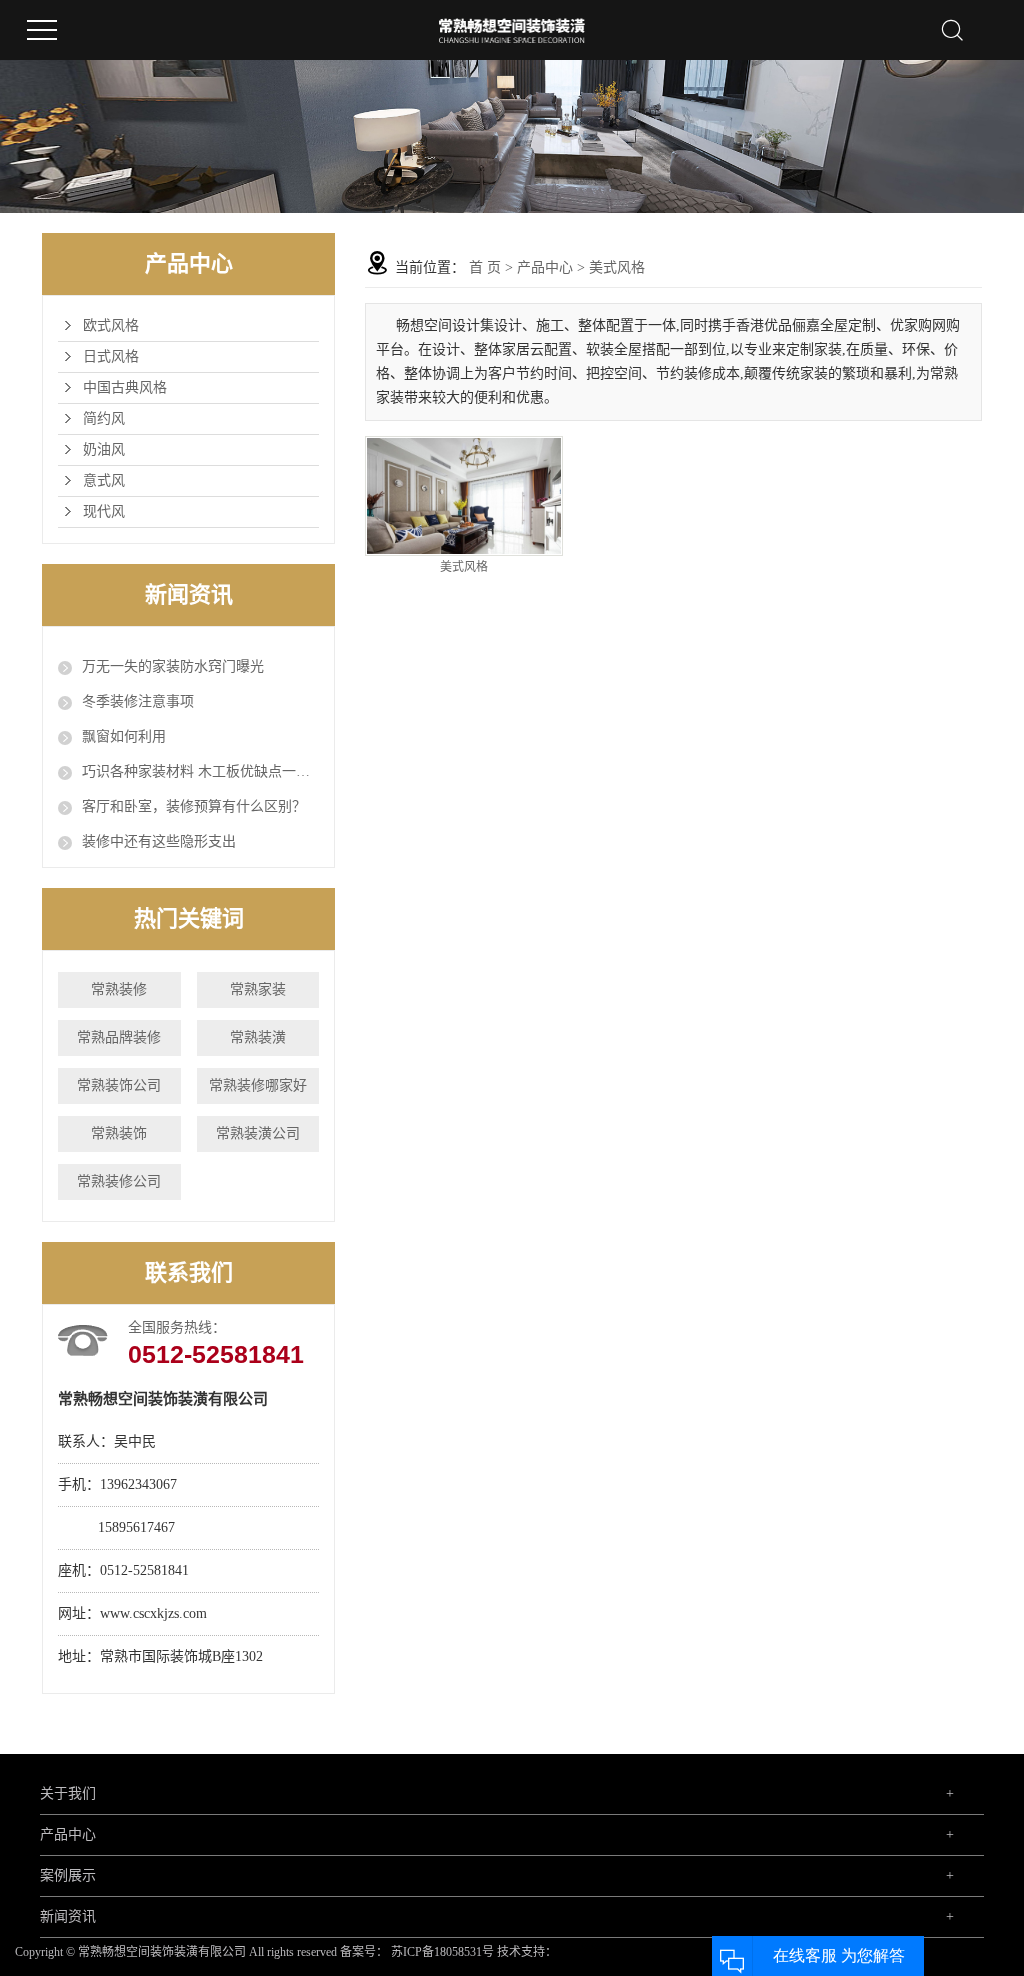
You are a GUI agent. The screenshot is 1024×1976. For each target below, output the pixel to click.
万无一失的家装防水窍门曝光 (173, 666)
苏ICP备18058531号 (442, 1952)
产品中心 (545, 267)
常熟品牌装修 (119, 1037)
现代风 (104, 511)
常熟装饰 (119, 1133)
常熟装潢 (258, 1037)
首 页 (485, 267)
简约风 (104, 418)
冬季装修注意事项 (138, 701)
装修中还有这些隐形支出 (159, 841)
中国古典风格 (125, 387)
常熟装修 (119, 989)
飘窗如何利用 (124, 736)
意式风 (104, 480)
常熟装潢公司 (258, 1133)
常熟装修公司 (119, 1181)
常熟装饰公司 (119, 1085)
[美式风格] (463, 495)
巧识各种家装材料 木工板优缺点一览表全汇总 (200, 771)
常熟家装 (258, 989)
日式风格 (111, 356)
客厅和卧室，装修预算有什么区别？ (194, 806)
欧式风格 (111, 325)
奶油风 (104, 449)
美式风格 (617, 267)
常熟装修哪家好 (258, 1085)
